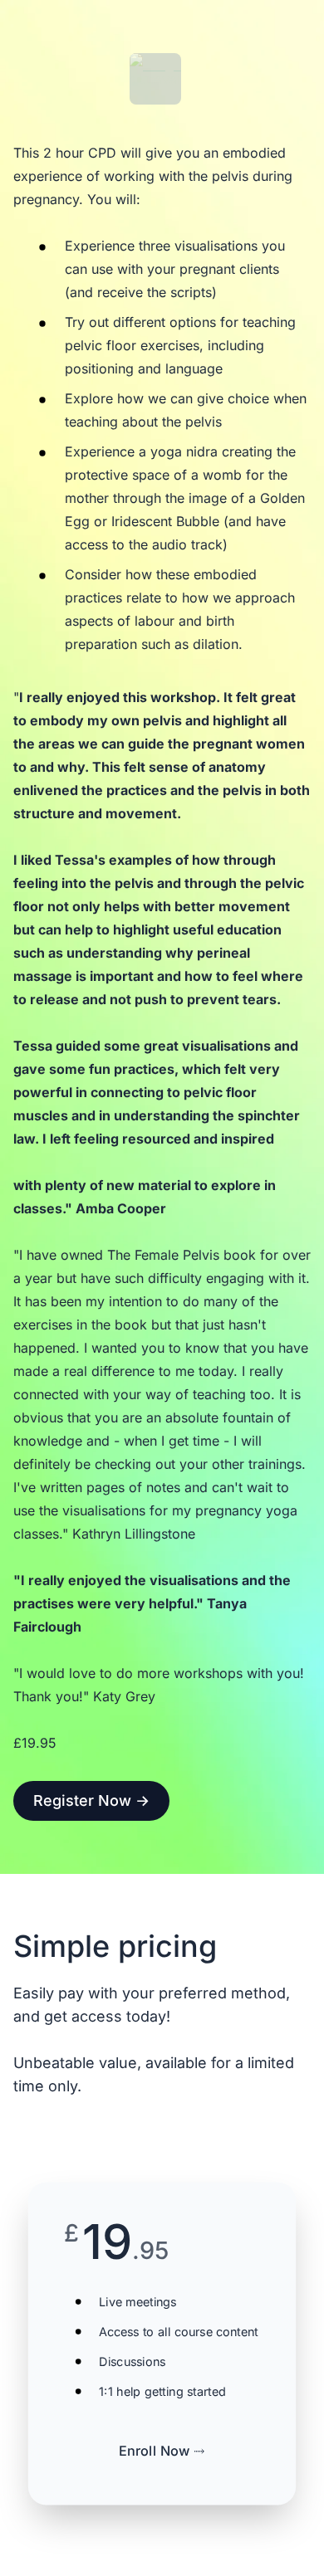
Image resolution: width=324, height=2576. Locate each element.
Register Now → (91, 1800)
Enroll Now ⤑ (162, 2451)
